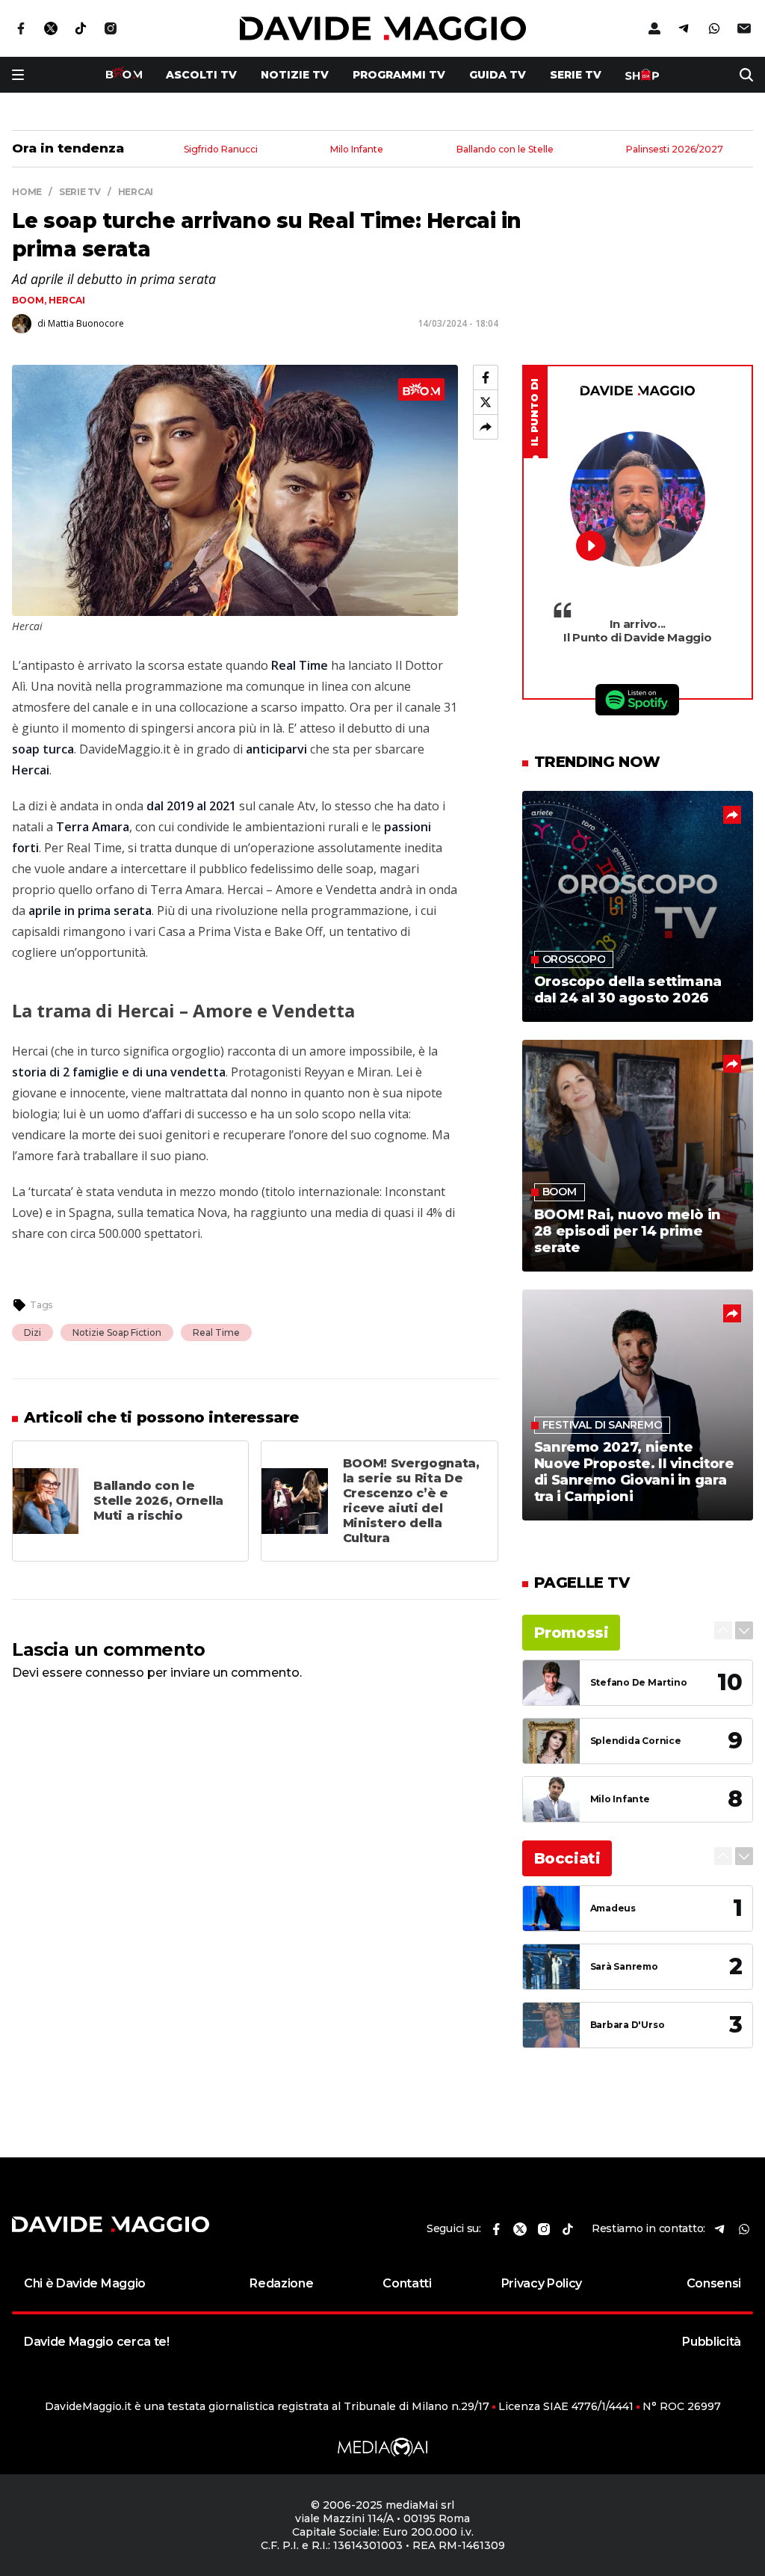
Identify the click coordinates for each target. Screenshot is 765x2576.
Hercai (67, 300)
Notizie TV (295, 75)
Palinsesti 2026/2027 (675, 150)
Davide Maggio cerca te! (97, 2342)
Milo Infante (357, 150)
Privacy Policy (542, 2283)
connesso (115, 1673)
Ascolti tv (201, 75)
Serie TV (576, 75)
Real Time (216, 1332)
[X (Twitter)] (486, 402)
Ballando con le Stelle (505, 150)
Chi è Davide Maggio (85, 2283)
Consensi (714, 2283)
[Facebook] (486, 378)
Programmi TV (399, 75)
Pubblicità (712, 2342)
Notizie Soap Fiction (117, 1332)
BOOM (28, 300)
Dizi (32, 1332)
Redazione (281, 2283)
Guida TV (498, 75)
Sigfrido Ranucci (221, 150)
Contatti (407, 2283)
